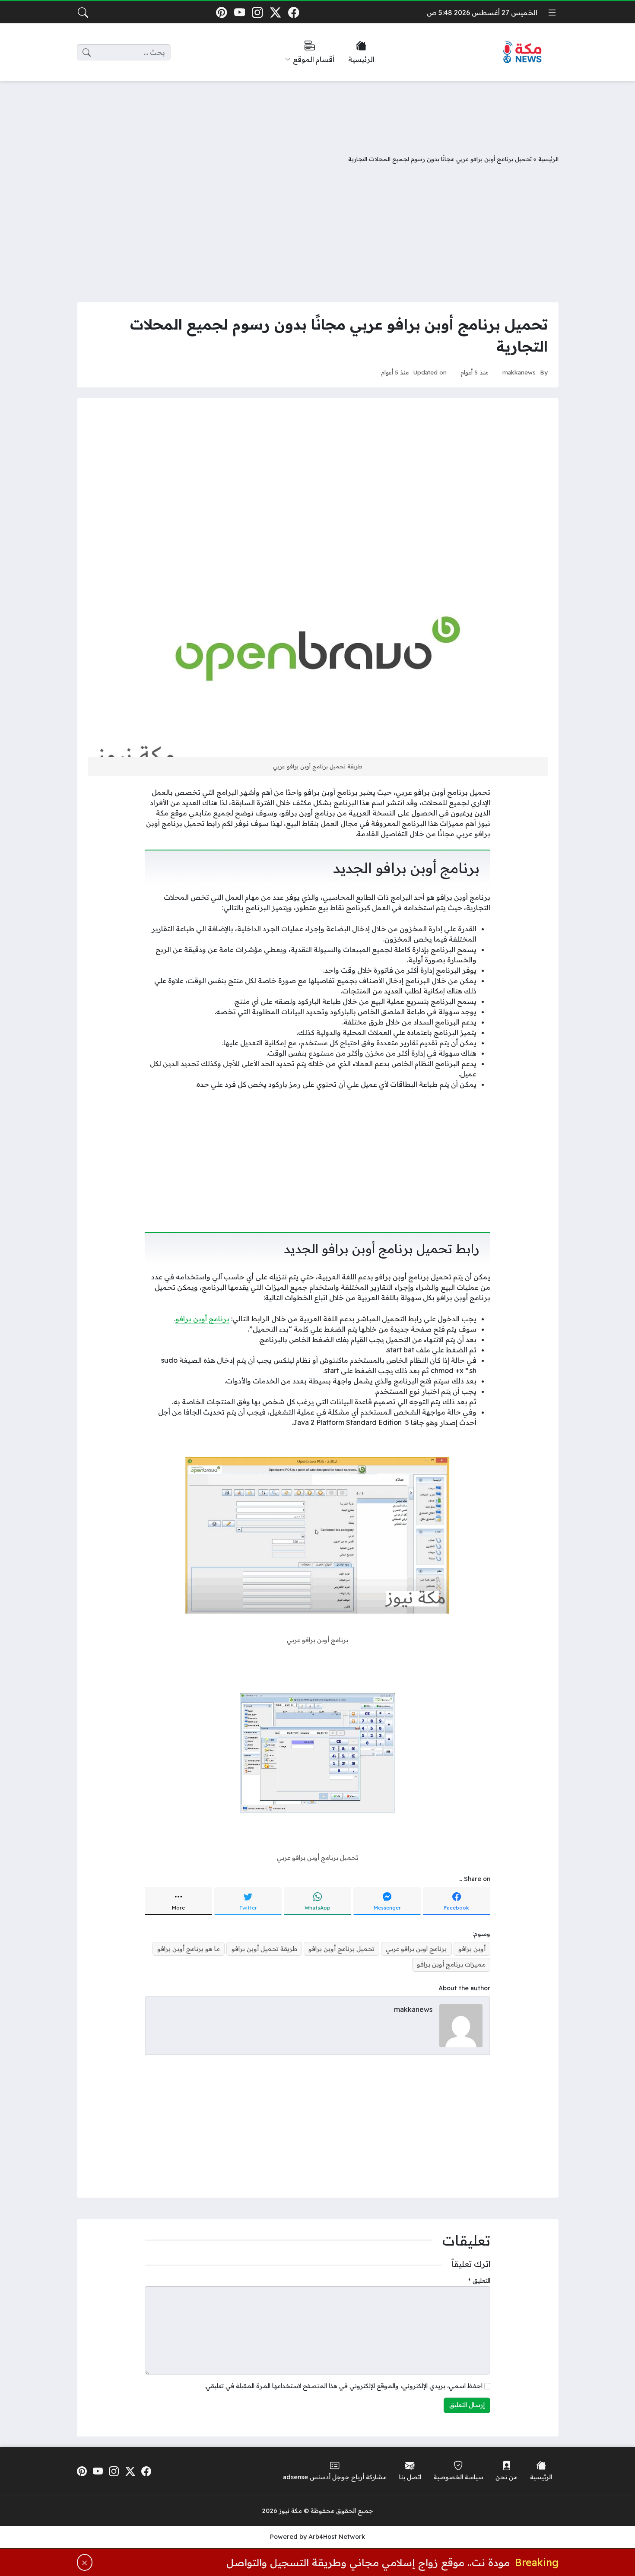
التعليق (479, 2281)
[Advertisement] (317, 111)
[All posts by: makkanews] (461, 2025)
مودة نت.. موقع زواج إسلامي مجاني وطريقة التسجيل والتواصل (368, 2562)
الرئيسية (548, 159)
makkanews (519, 372)
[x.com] (275, 12)
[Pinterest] (221, 12)
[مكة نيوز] (523, 52)
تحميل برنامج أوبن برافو (341, 1949)
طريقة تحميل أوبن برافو (264, 1949)
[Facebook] (294, 12)
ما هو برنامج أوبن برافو (189, 1949)
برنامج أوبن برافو (202, 1319)
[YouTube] (240, 12)
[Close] (85, 2562)
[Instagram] (258, 12)
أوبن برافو (472, 1949)
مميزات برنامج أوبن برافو (451, 1964)
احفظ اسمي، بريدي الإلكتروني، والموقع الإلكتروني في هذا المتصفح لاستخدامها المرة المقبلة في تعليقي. (343, 2386)
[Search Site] (83, 13)
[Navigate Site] (552, 13)
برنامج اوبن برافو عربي (416, 1949)
